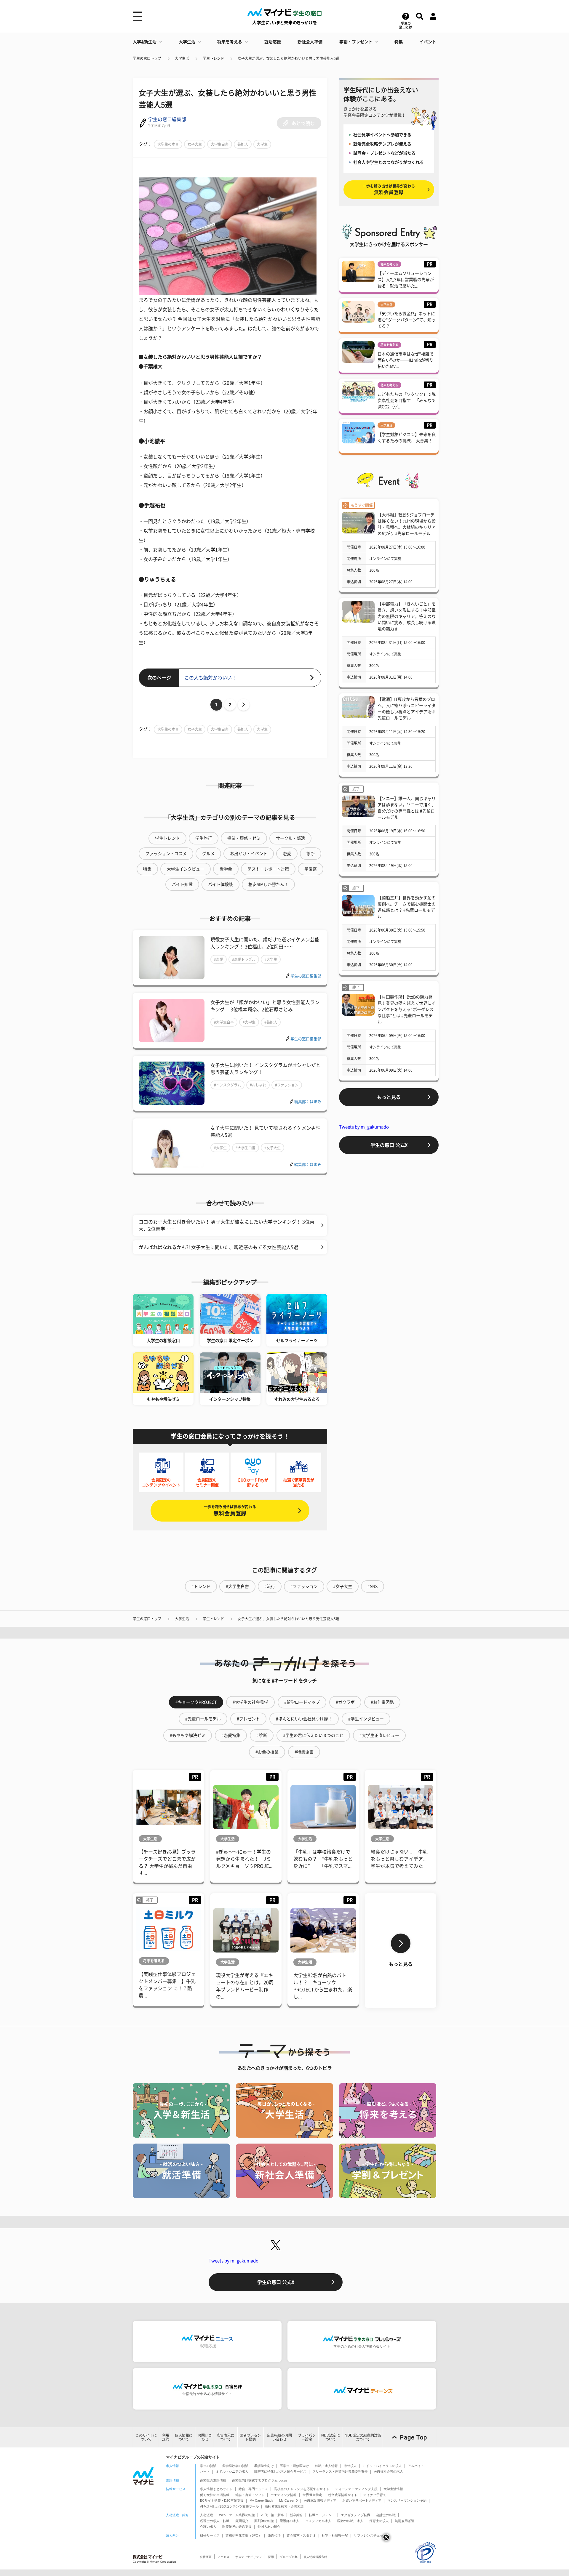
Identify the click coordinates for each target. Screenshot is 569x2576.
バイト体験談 (220, 884)
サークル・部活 (290, 838)
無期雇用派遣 (405, 2521)
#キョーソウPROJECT (196, 1702)
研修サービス (210, 2535)
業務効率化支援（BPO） (244, 2535)
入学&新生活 (145, 42)
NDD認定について (331, 2437)
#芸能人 (271, 1022)
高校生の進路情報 (213, 2480)
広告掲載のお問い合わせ (279, 2437)
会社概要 (206, 2557)
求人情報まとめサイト (216, 2489)
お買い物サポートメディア (362, 2500)
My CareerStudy (261, 2500)
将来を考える (230, 42)
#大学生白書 (224, 1022)
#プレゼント (248, 1719)
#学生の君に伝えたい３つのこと (313, 1735)
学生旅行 (204, 838)
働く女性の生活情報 (215, 2495)
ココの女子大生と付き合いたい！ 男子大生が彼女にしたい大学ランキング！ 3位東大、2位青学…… (227, 1225)
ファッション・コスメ (166, 854)
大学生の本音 (168, 144)
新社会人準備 (310, 42)
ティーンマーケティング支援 (356, 2489)
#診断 (262, 1735)
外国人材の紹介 (269, 2527)
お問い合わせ (205, 2437)
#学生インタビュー (366, 1719)
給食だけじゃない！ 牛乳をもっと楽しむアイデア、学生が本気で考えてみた (399, 1859)
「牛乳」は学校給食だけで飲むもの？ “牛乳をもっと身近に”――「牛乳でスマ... (323, 1859)
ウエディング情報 (284, 2495)
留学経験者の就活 (235, 2466)
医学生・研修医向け (294, 2466)
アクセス (223, 2557)
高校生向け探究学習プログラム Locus (260, 2480)
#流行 (270, 1586)
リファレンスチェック (370, 2535)
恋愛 (287, 854)
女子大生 (195, 144)
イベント (428, 42)
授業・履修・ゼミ (244, 838)
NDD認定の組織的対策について (363, 2437)
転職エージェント (322, 2515)
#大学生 (271, 959)
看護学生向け (264, 2466)
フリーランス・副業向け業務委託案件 (340, 2471)
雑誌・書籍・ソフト (250, 2495)
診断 (311, 854)
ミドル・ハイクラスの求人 (382, 2466)
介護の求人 (208, 2527)
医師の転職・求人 (350, 2521)
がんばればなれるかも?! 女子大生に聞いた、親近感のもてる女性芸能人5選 (218, 1247)
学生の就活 (208, 2466)
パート (205, 2471)
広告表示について (226, 2437)
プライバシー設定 (307, 2437)
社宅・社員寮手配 (335, 2535)
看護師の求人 (290, 2521)
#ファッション (287, 1085)
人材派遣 (207, 2515)
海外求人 (350, 2466)
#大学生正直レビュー (379, 1735)
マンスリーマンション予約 (407, 2500)
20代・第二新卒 (272, 2515)
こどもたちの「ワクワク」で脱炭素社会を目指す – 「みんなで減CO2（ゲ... (407, 400)
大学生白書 (220, 144)
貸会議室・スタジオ (301, 2535)
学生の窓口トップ (147, 58)
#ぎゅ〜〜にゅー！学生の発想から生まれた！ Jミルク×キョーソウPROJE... (244, 1859)
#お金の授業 (267, 1752)
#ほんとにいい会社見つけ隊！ (304, 1719)
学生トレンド (213, 58)
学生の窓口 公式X (389, 1145)
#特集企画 (304, 1752)
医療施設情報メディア (320, 2500)
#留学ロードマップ (302, 1702)
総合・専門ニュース (253, 2489)
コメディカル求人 (318, 2521)
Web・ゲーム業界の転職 (237, 2515)
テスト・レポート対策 (268, 869)
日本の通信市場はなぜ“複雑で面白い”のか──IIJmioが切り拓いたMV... (406, 360)
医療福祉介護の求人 (388, 2471)
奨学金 (226, 869)
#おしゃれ (258, 1085)
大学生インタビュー (186, 869)
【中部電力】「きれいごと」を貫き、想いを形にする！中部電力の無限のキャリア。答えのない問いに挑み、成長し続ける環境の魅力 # (407, 616)
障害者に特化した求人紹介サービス (280, 2471)
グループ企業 (289, 2557)
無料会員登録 (230, 1510)
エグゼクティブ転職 (355, 2515)
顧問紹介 (242, 2521)
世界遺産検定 (312, 2495)
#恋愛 (219, 959)
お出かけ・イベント (249, 854)
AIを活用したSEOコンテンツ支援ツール (229, 2506)
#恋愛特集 (231, 1735)
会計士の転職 (386, 2515)
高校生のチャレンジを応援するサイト (302, 2489)
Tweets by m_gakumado (364, 1127)
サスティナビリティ (249, 2557)
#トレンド (201, 1586)
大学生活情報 (393, 2489)
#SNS (373, 1586)
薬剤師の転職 (264, 2521)
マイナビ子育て (375, 2495)
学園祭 (311, 869)
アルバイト (416, 2466)
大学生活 (187, 42)
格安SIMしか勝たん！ (268, 884)
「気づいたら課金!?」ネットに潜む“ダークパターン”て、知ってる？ (407, 320)
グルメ (208, 854)
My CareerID (289, 2500)
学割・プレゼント (356, 42)
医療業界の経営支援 (237, 2527)
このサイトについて (146, 2437)
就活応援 (273, 42)
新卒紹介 (296, 2515)
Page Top (413, 2437)
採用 (271, 2557)
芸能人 (243, 144)
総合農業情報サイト (343, 2495)
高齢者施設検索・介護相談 (284, 2506)
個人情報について (184, 2437)
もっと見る (389, 1097)
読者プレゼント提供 (250, 2437)
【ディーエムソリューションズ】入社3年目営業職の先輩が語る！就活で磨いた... (406, 280)
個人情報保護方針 (315, 2557)
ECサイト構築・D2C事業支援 (222, 2500)
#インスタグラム (227, 1085)
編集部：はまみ (308, 1102)
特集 (399, 42)
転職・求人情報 (326, 2466)
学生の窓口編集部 (167, 119)
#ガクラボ (345, 1702)
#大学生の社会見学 (250, 1702)
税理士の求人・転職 (215, 2521)
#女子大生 (272, 1148)
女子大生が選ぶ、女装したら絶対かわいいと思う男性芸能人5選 (289, 58)
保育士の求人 (379, 2521)
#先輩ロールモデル (203, 1719)
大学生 (262, 144)
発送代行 (274, 2535)
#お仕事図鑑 (382, 1702)
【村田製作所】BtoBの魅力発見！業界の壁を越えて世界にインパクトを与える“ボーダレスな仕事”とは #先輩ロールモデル (407, 1009)
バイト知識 (182, 884)
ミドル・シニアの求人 (232, 2471)
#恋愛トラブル (244, 959)
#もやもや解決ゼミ (188, 1735)
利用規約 (166, 2437)
